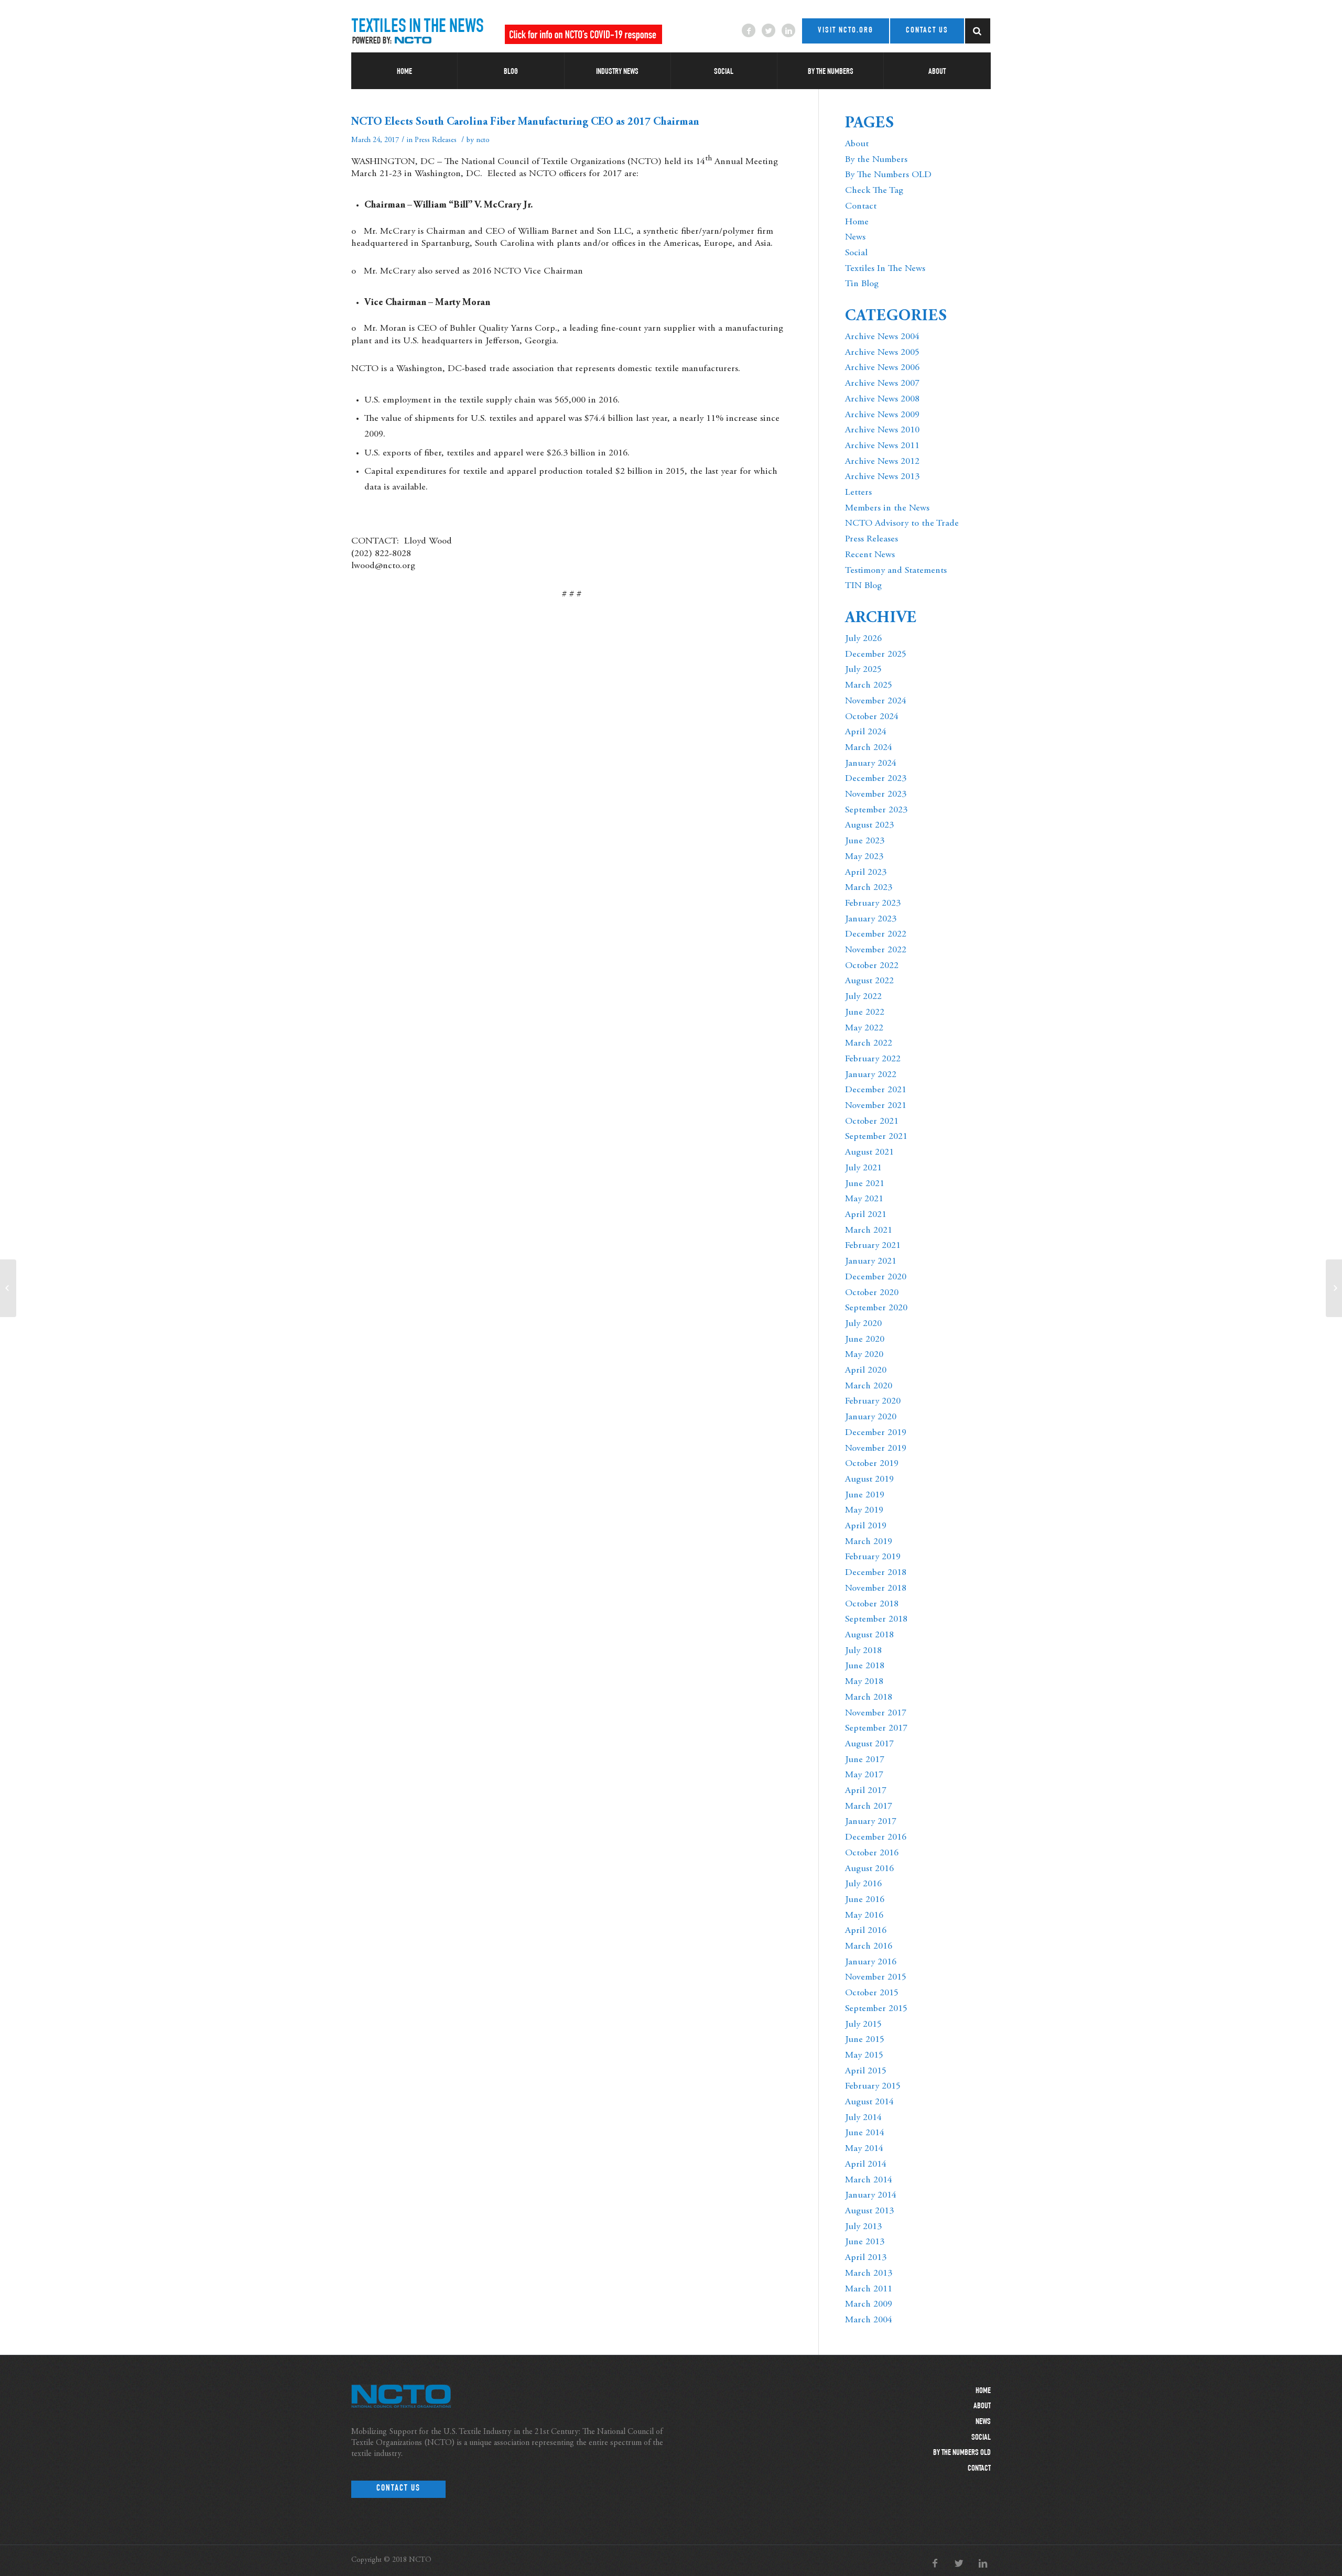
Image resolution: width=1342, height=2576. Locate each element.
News (855, 237)
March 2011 (869, 2289)
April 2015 (866, 2071)
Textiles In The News (885, 269)
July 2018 (863, 1651)
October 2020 (872, 1293)
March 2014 (869, 2180)
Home (857, 222)
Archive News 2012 (882, 462)
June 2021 (865, 1184)
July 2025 (863, 670)
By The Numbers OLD (888, 175)
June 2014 (865, 2133)
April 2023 (866, 873)
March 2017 (869, 1807)
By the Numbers (876, 160)
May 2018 (864, 1682)
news (983, 2422)
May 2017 (864, 1775)
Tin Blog (862, 284)
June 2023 (865, 841)
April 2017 (866, 1791)
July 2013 (863, 2227)
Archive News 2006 (882, 368)
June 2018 (865, 1666)
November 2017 (876, 1713)
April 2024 (866, 732)
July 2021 (863, 1168)
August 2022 (869, 981)
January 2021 (871, 1262)
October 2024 (872, 717)
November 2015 (876, 1977)
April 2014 (866, 2165)
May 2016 (864, 1916)
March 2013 (869, 2274)
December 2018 (876, 1573)
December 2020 (876, 1277)
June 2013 (865, 2242)
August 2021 (869, 1153)
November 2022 (876, 950)
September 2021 (876, 1137)
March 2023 (869, 888)
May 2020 (864, 1355)
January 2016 (871, 1962)
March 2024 (869, 748)
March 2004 (869, 2320)
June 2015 (865, 2040)
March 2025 (869, 686)
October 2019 (872, 1464)
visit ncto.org (846, 31)
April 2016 (866, 1931)
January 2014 (871, 2195)
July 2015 (863, 2025)
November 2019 (876, 1449)
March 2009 (869, 2305)
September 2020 (876, 1308)
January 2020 (871, 1417)
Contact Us (398, 2489)
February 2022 (873, 1059)
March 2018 (869, 1698)
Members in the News (887, 508)
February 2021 (873, 1246)
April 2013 (866, 2258)
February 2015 (873, 2086)
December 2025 (876, 655)
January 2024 (871, 764)
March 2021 (869, 1231)
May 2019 (864, 1510)
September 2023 (876, 810)
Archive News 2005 (882, 353)
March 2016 (869, 1947)
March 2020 (869, 1386)
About (857, 144)
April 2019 (866, 1526)
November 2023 (876, 795)
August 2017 (869, 1744)
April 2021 (866, 1215)
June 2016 (865, 1900)
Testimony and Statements (896, 571)
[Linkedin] (788, 30)
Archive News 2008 (882, 399)
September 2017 (876, 1729)
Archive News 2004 (882, 337)
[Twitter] (769, 30)
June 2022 (865, 1013)
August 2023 (869, 825)
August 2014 (869, 2102)
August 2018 (869, 1635)
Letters (858, 493)
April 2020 (866, 1371)
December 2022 (876, 934)
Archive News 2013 (882, 477)
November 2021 (876, 1106)
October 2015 (872, 1993)
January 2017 (871, 1822)
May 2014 (864, 2149)
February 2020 (873, 1401)
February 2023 (873, 904)
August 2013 (869, 2211)
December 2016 (876, 1838)
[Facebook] (749, 30)
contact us (927, 31)
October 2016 (872, 1853)
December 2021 (876, 1090)
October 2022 (872, 966)
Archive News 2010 (882, 430)
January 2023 (871, 919)
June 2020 (865, 1340)
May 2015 (864, 2056)
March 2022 (869, 1044)
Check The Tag (874, 191)
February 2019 (873, 1557)
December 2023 (876, 779)
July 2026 (863, 639)
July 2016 (863, 1884)
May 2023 (864, 857)
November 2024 (876, 701)
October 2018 (872, 1604)
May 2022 (864, 1028)
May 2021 (864, 1199)
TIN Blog (863, 586)
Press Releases (436, 140)
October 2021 (872, 1122)
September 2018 (876, 1619)
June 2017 (865, 1760)
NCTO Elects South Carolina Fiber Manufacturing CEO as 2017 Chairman (525, 122)
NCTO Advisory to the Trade (902, 524)
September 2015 (876, 2009)
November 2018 (876, 1589)
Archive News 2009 (882, 415)
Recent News (870, 555)
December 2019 (876, 1433)
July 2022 (863, 997)
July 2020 (863, 1324)
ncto (483, 140)
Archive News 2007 (882, 384)
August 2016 (869, 1869)
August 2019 (869, 1480)
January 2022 (871, 1075)
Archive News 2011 (882, 446)
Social (856, 253)
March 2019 (869, 1542)
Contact (861, 206)
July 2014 (863, 2118)
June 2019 (865, 1495)
